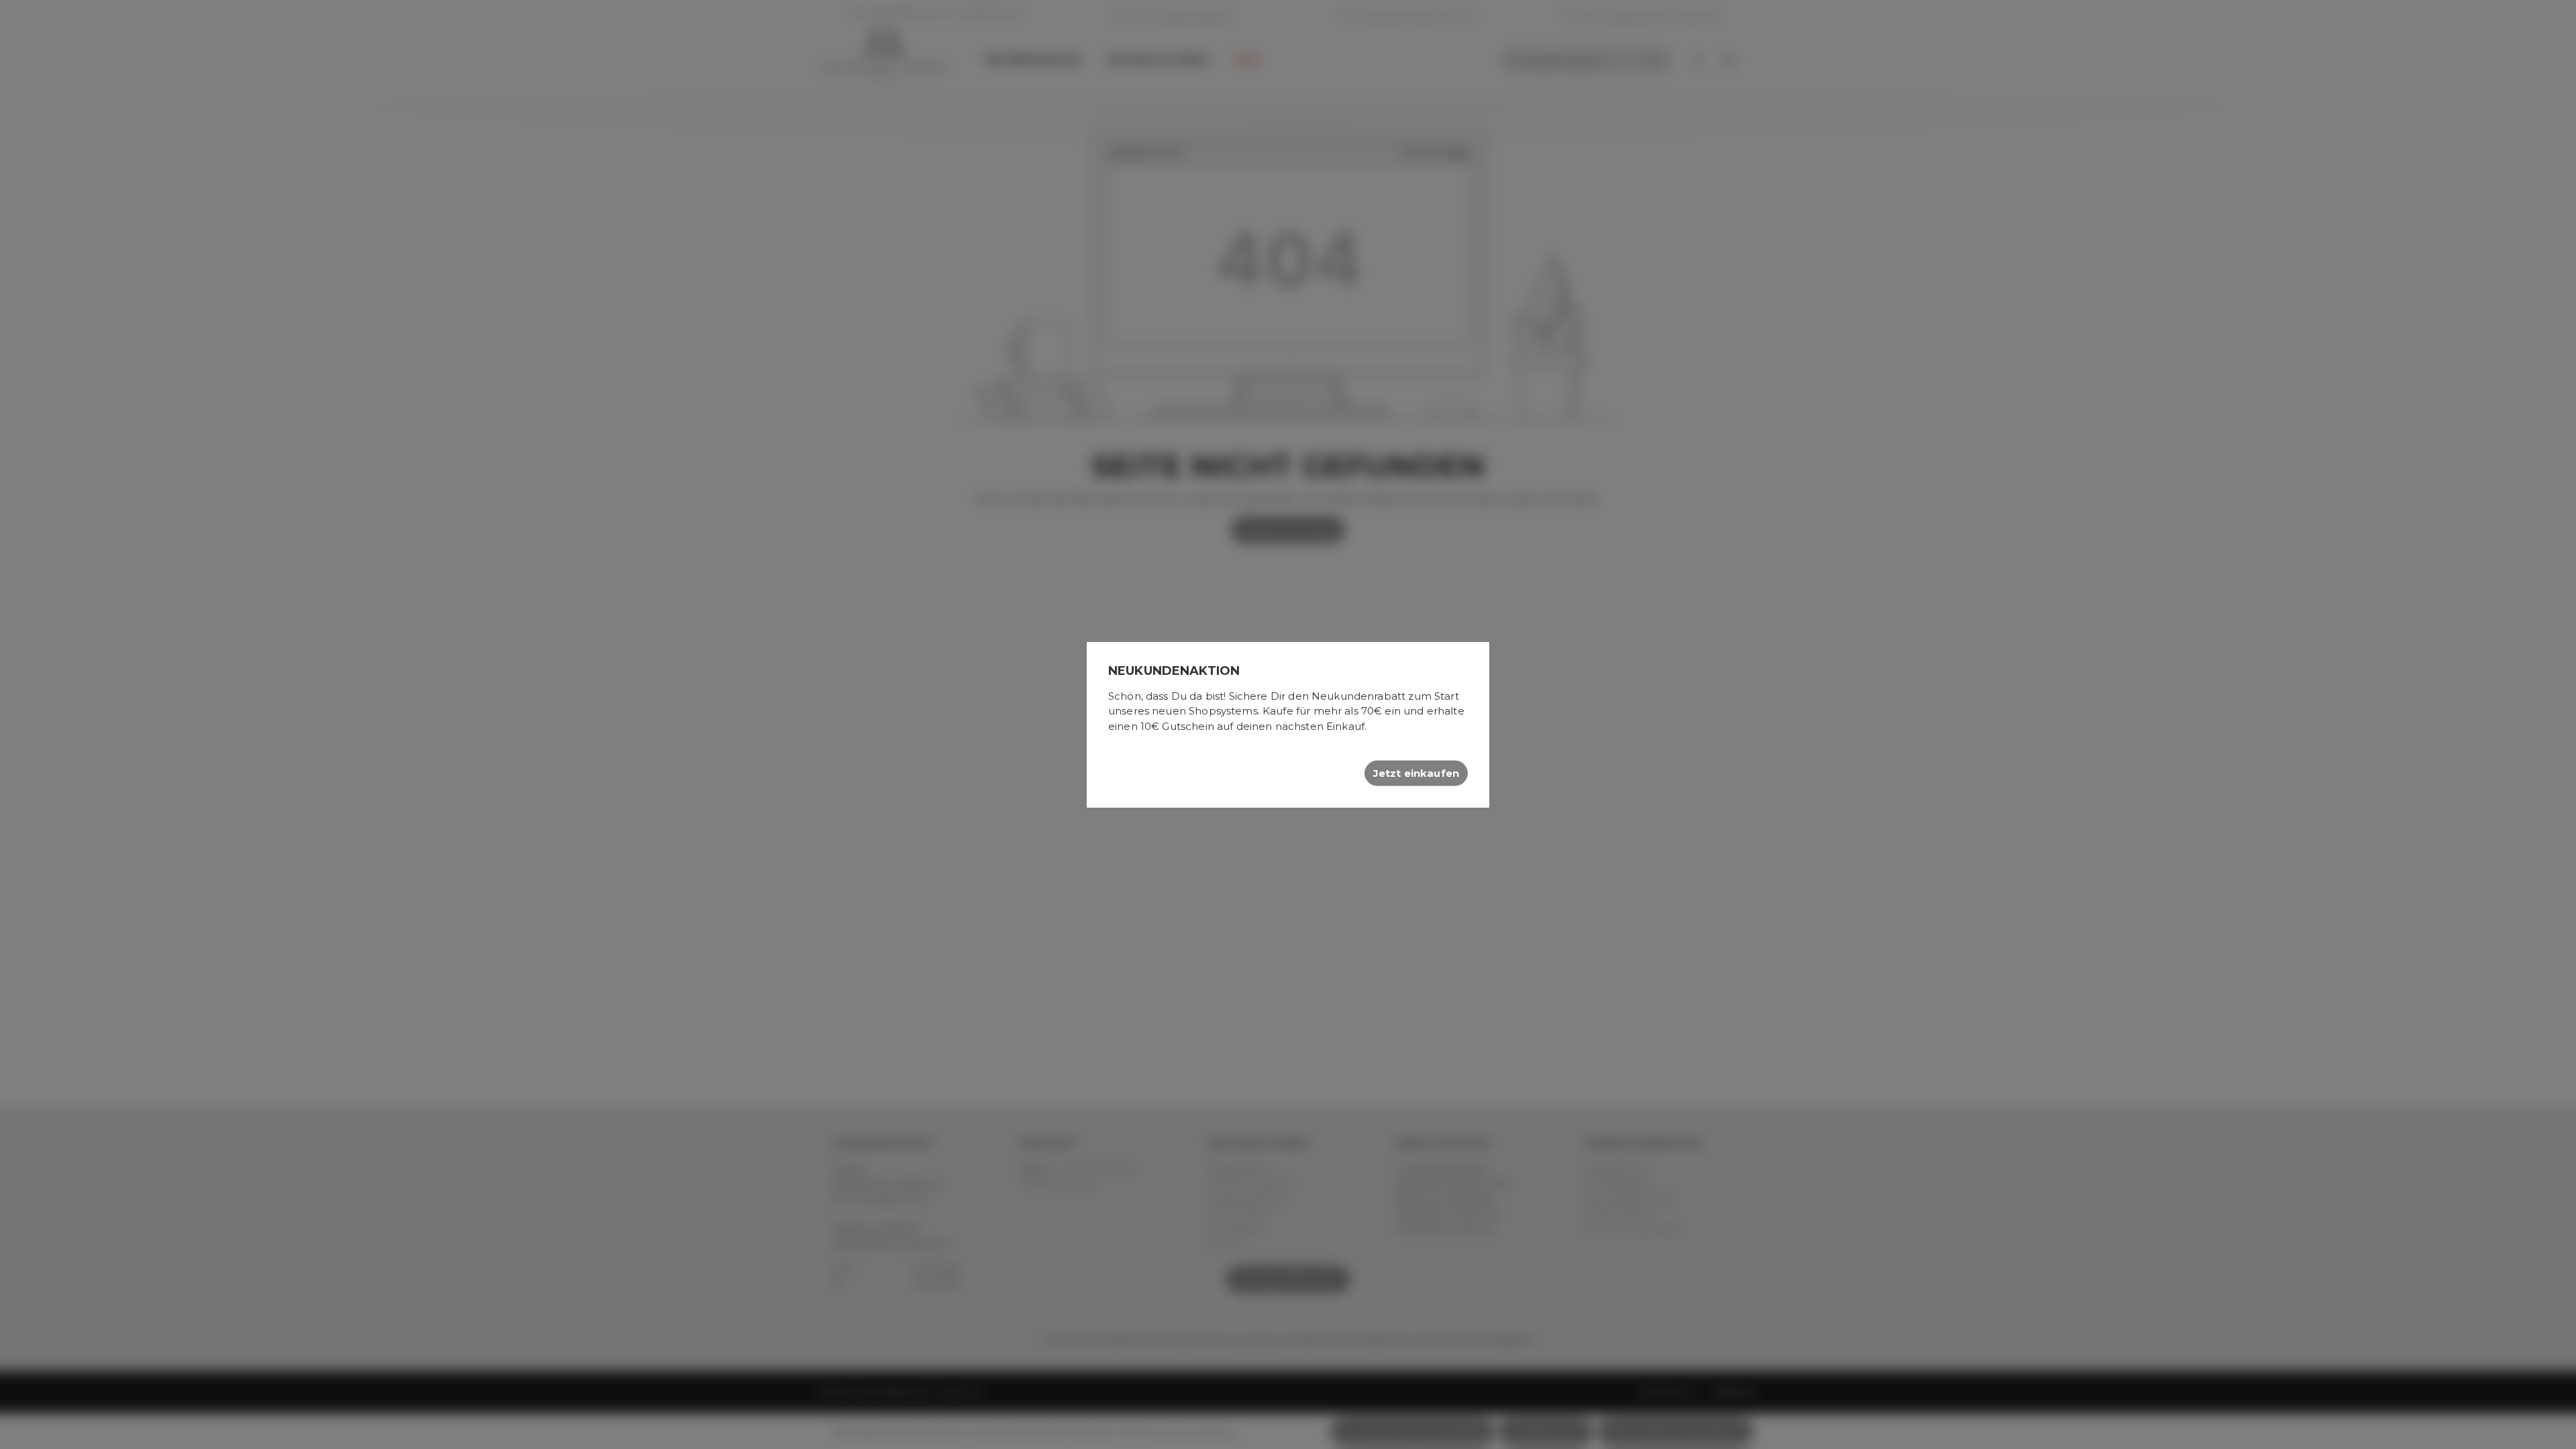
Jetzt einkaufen (1416, 773)
